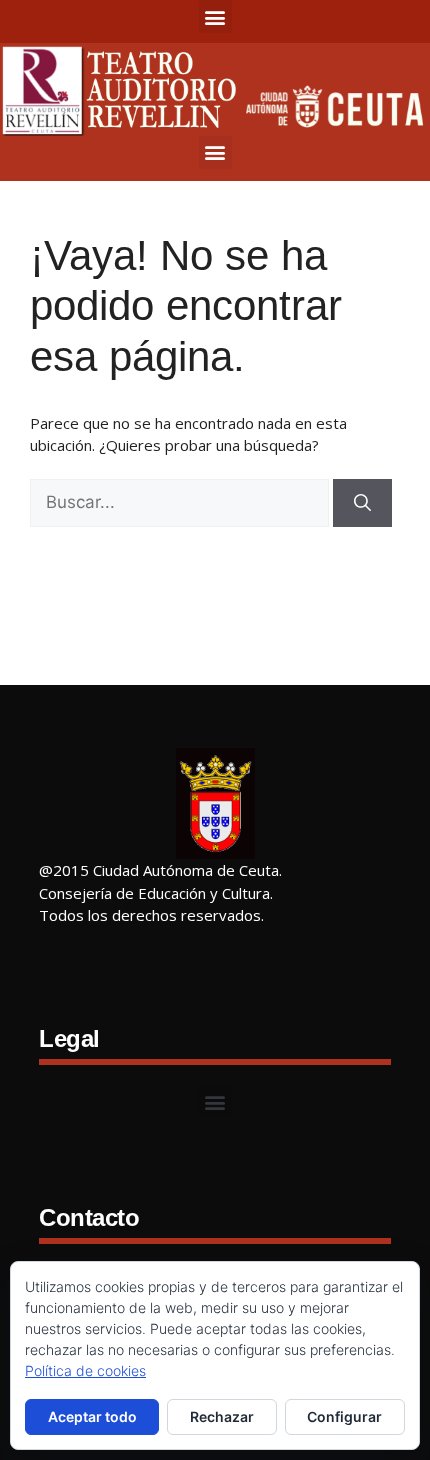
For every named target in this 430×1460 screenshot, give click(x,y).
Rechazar (222, 1416)
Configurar (344, 1416)
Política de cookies (85, 1370)
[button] (215, 16)
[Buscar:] (179, 503)
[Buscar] (362, 503)
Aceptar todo (92, 1416)
